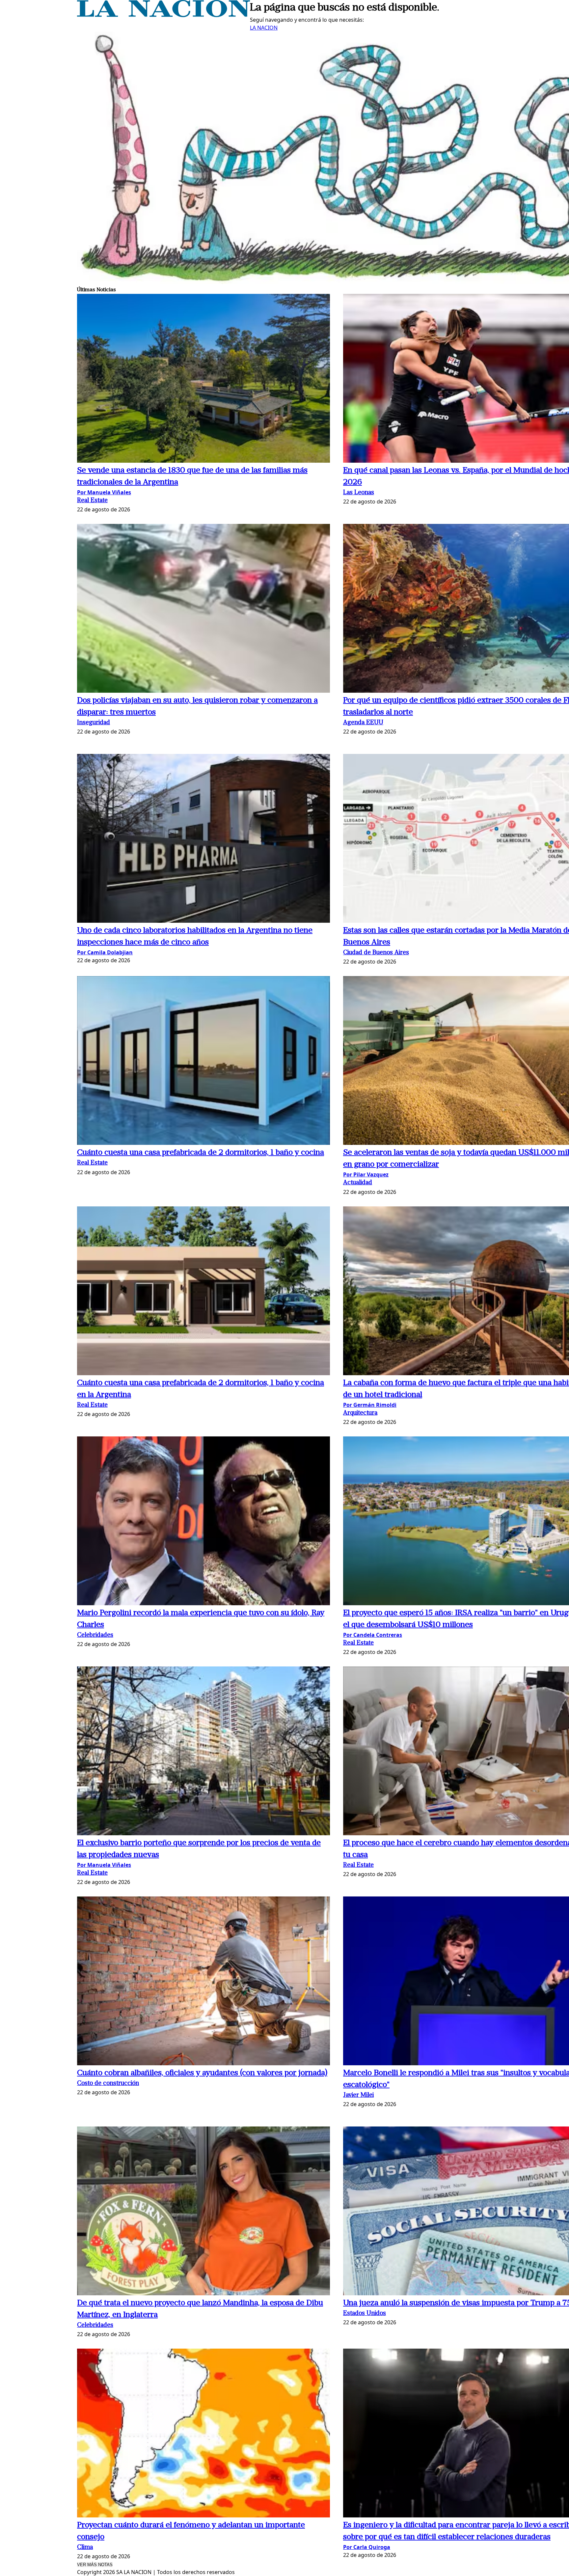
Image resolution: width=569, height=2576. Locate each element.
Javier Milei (358, 2095)
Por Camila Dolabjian (105, 952)
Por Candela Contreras (373, 1635)
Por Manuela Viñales (104, 492)
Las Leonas (359, 493)
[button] (203, 379)
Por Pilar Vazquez (366, 1174)
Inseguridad (94, 723)
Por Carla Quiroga (367, 2547)
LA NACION (264, 28)
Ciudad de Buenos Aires (376, 953)
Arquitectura (360, 1413)
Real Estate (92, 501)
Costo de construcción (108, 2084)
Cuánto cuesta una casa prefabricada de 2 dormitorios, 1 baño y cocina (201, 1153)
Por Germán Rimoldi (370, 1405)
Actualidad (358, 1183)
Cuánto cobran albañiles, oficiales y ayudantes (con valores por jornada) (202, 2073)
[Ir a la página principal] (163, 15)
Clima (85, 2548)
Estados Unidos (365, 2314)
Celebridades (95, 1635)
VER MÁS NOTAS (95, 2565)
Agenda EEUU (363, 723)
